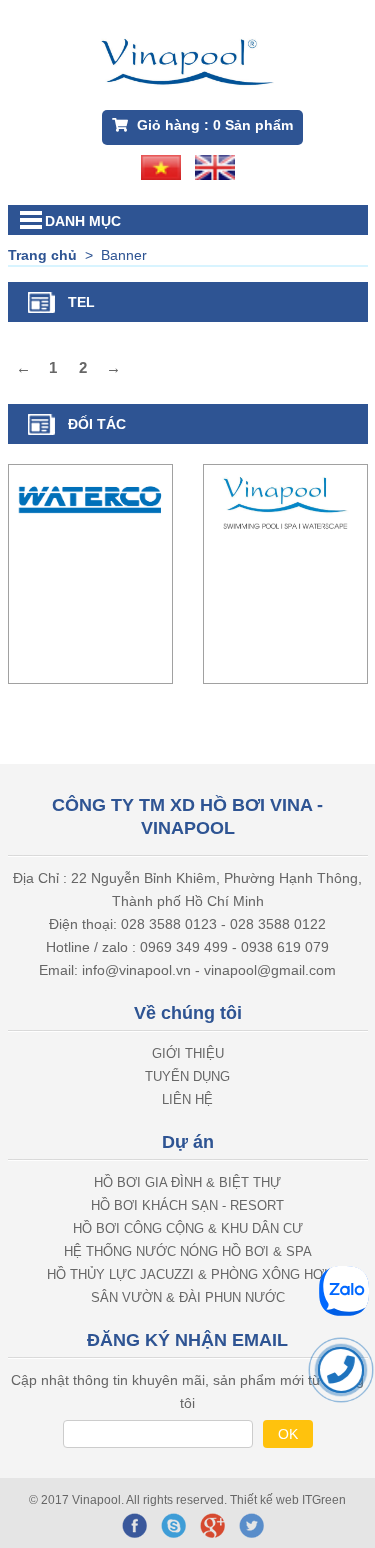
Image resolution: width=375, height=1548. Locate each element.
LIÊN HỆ (187, 1099)
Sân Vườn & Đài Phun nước (188, 1297)
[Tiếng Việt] (161, 166)
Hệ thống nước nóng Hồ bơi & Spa (188, 1251)
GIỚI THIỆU (188, 1053)
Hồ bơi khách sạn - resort (187, 1205)
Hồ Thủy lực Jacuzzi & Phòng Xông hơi (187, 1274)
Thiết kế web (266, 1500)
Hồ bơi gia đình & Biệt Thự (187, 1182)
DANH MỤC (83, 221)
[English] (215, 166)
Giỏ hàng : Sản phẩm (213, 125)
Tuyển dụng (187, 1076)
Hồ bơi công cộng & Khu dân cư (188, 1228)
